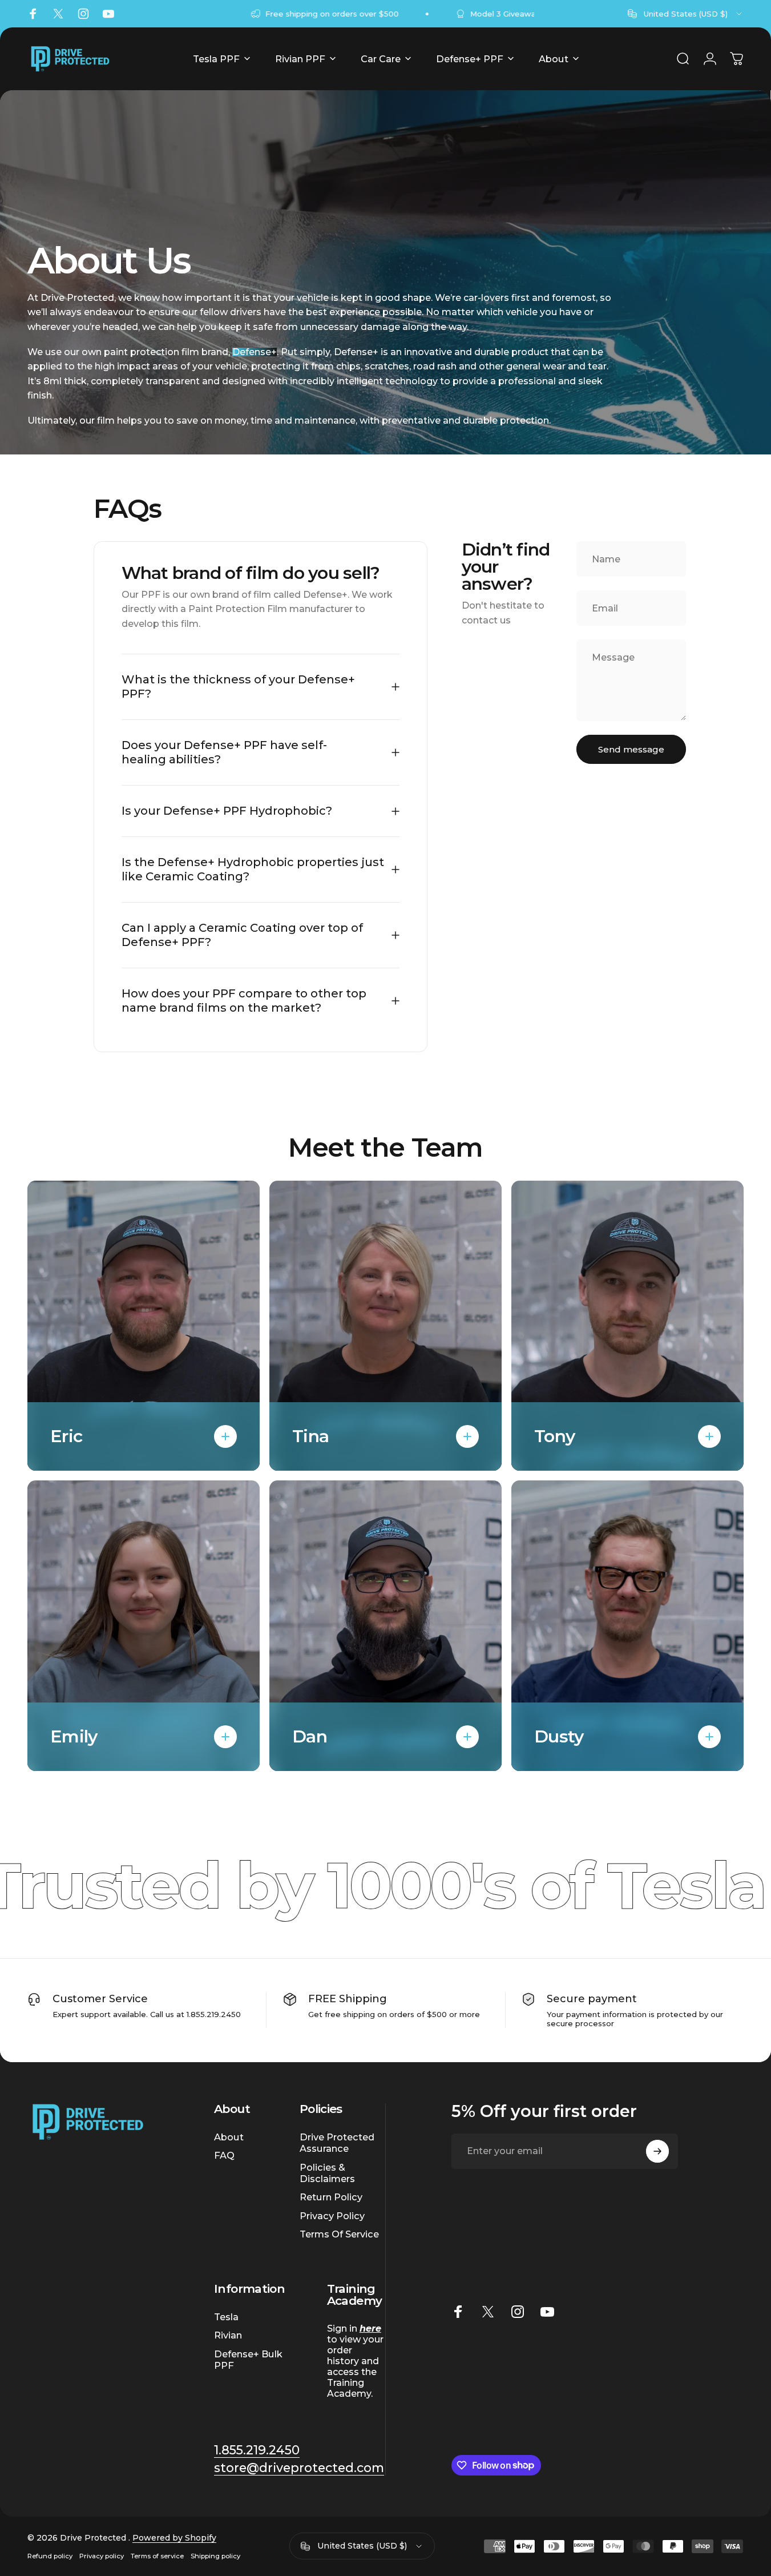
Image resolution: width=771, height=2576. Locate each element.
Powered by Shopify (174, 2538)
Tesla (226, 2317)
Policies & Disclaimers (327, 2173)
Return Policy (331, 2197)
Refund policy (50, 2556)
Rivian (228, 2335)
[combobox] (686, 14)
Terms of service (157, 2556)
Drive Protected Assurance (337, 2143)
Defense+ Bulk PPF (248, 2360)
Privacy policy (102, 2556)
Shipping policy (215, 2556)
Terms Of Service (339, 2234)
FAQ (224, 2155)
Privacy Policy (332, 2216)
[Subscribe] (657, 2151)
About (229, 2137)
